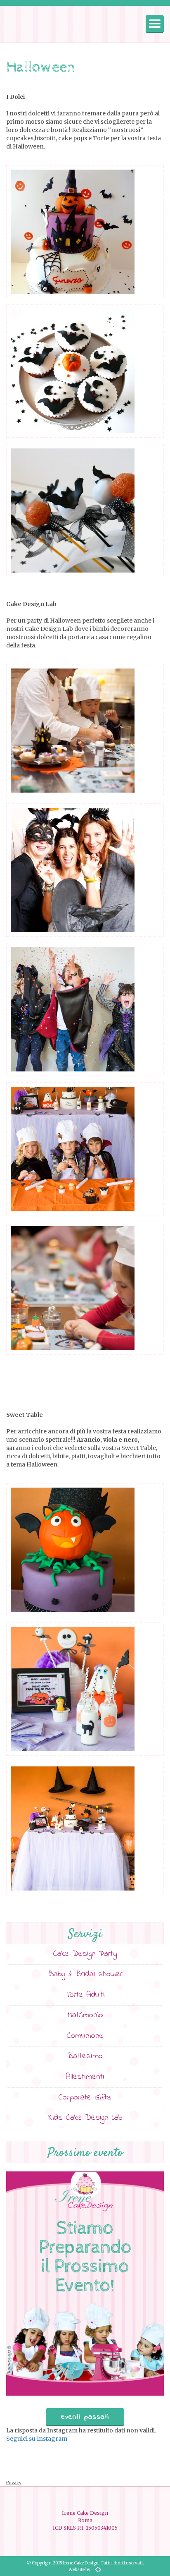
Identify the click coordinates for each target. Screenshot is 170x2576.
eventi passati (85, 2417)
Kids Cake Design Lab (85, 2118)
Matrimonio (85, 2015)
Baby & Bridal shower (85, 1974)
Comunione (85, 2036)
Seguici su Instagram (37, 2439)
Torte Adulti (85, 1995)
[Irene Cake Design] (35, 24)
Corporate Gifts (85, 2098)
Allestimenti (85, 2077)
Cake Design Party (85, 1954)
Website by (79, 2570)
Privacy (14, 2483)
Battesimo (85, 2056)
